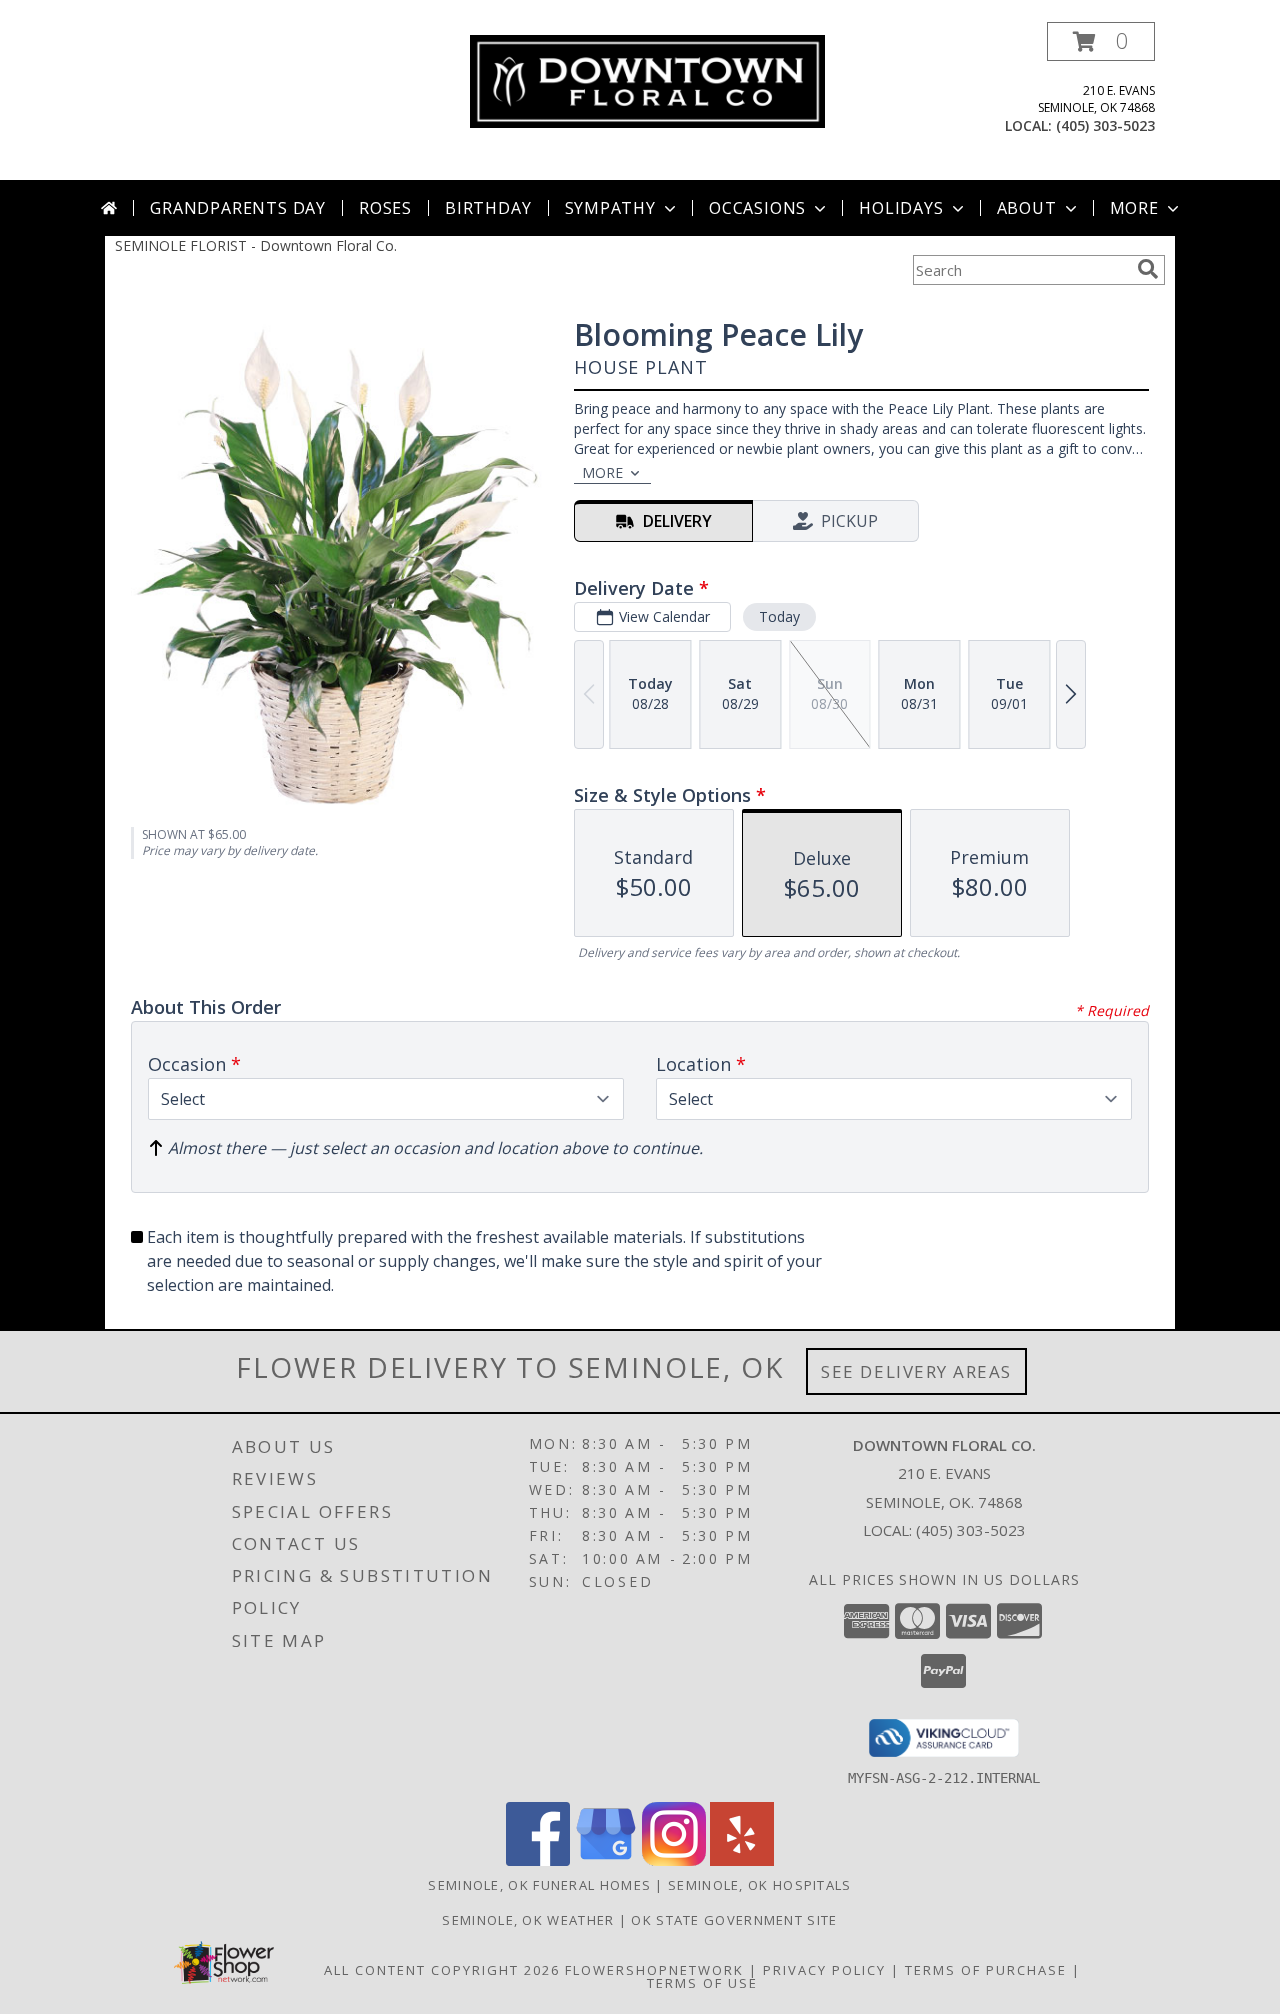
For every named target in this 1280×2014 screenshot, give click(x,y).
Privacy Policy (824, 1970)
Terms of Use (702, 1983)
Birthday (488, 208)
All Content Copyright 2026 (442, 1970)
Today (779, 616)
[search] (1148, 269)
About (1027, 208)
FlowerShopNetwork (654, 1970)
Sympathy (610, 208)
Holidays (901, 208)
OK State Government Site (734, 1920)
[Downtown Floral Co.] (647, 79)
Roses (385, 208)
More (1134, 208)
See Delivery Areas (916, 1371)
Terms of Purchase (986, 1970)
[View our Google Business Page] (606, 1860)
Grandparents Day (238, 208)
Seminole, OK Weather (528, 1920)
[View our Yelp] (742, 1860)
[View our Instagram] (674, 1860)
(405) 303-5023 (1105, 125)
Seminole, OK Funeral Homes (539, 1885)
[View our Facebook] (538, 1860)
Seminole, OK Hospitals (760, 1885)
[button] (1101, 41)
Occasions (757, 208)
